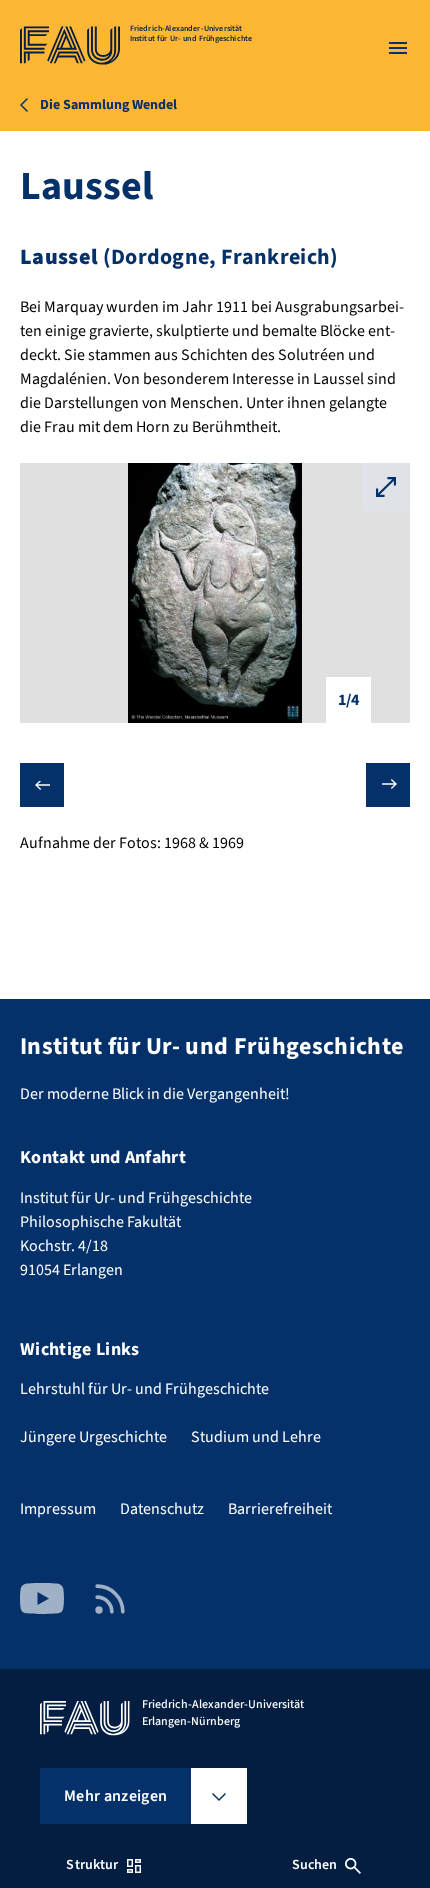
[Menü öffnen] (398, 48)
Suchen (315, 1865)
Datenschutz (162, 1509)
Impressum (58, 1509)
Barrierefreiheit (280, 1509)
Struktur (92, 1865)
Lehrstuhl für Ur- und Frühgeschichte (144, 1389)
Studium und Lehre (256, 1437)
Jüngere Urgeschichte (93, 1437)
